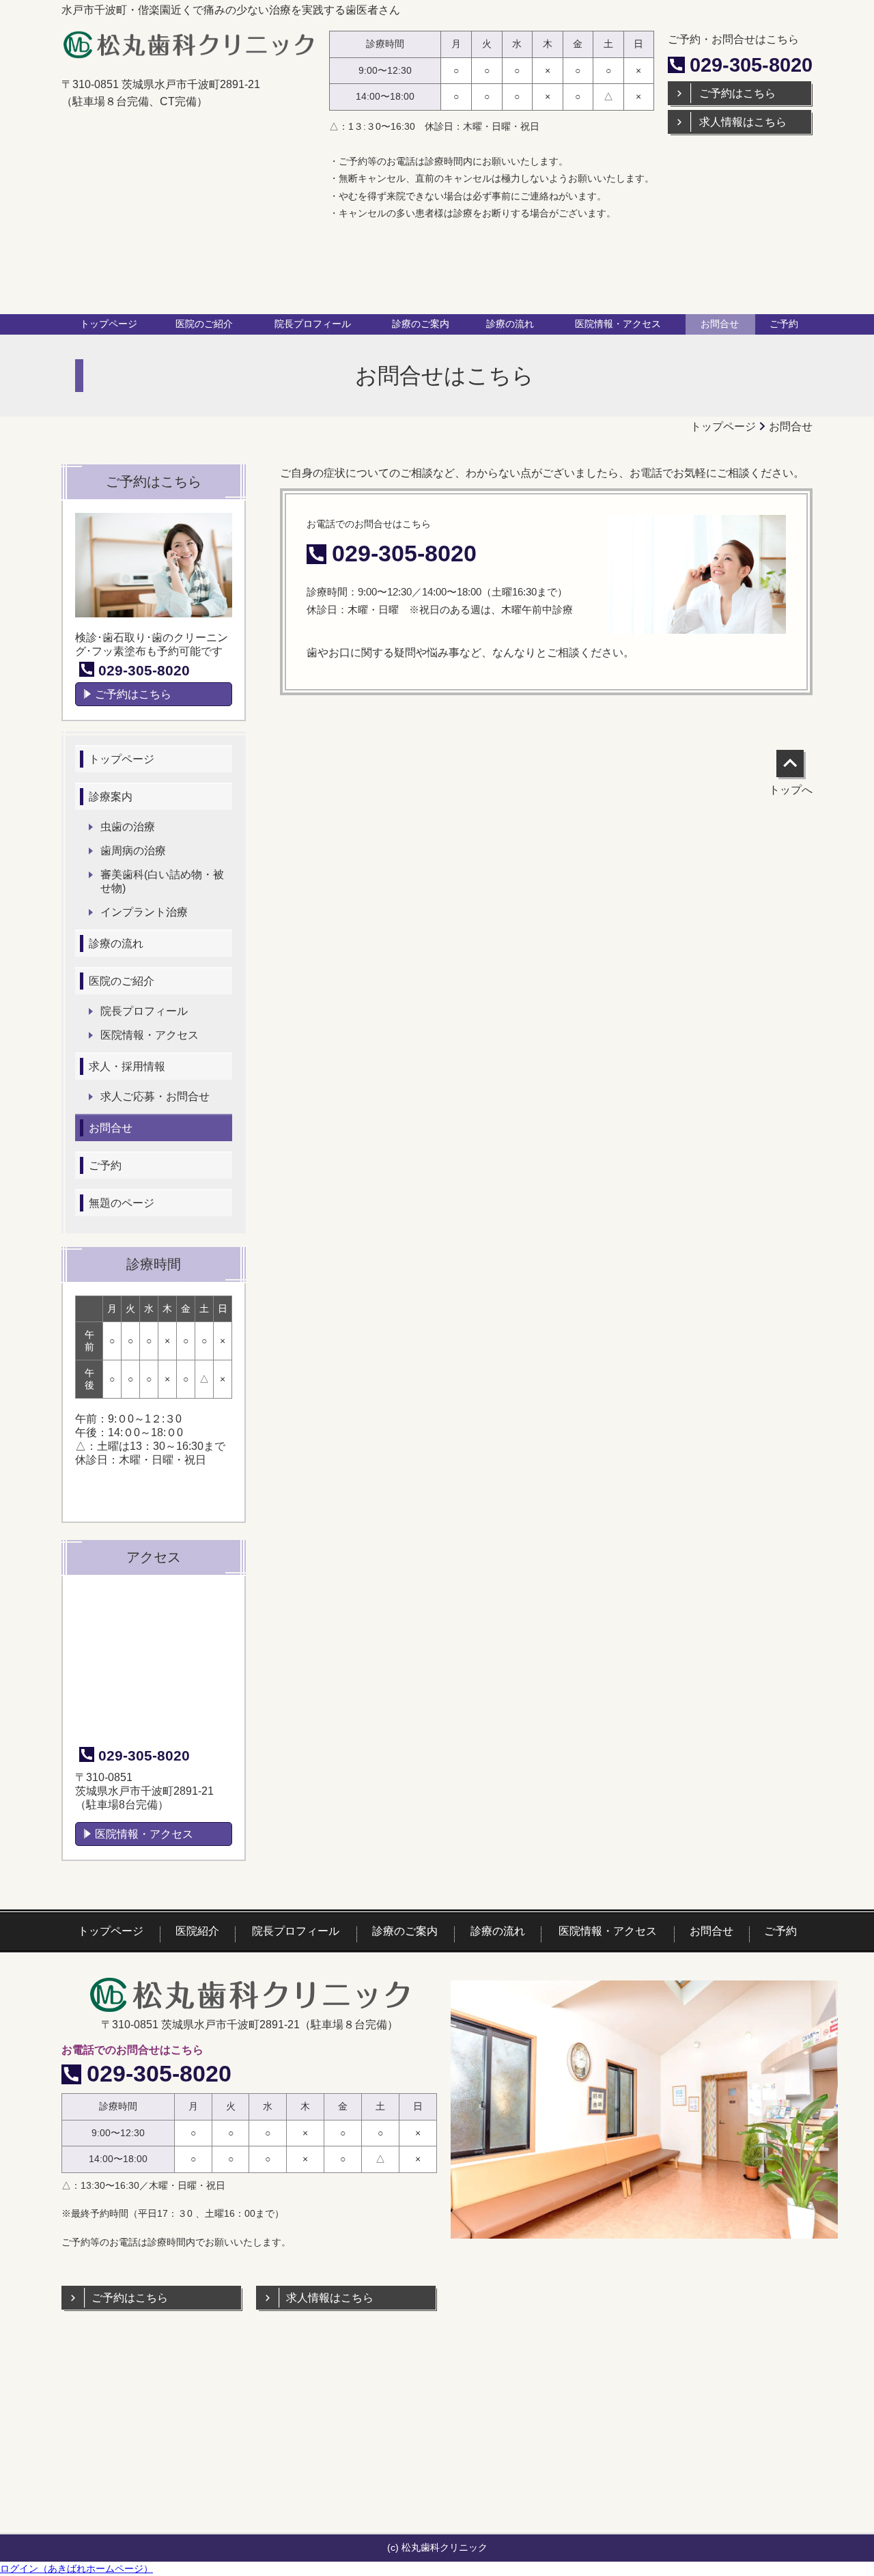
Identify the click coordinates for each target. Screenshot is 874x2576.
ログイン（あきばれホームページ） (76, 2568)
